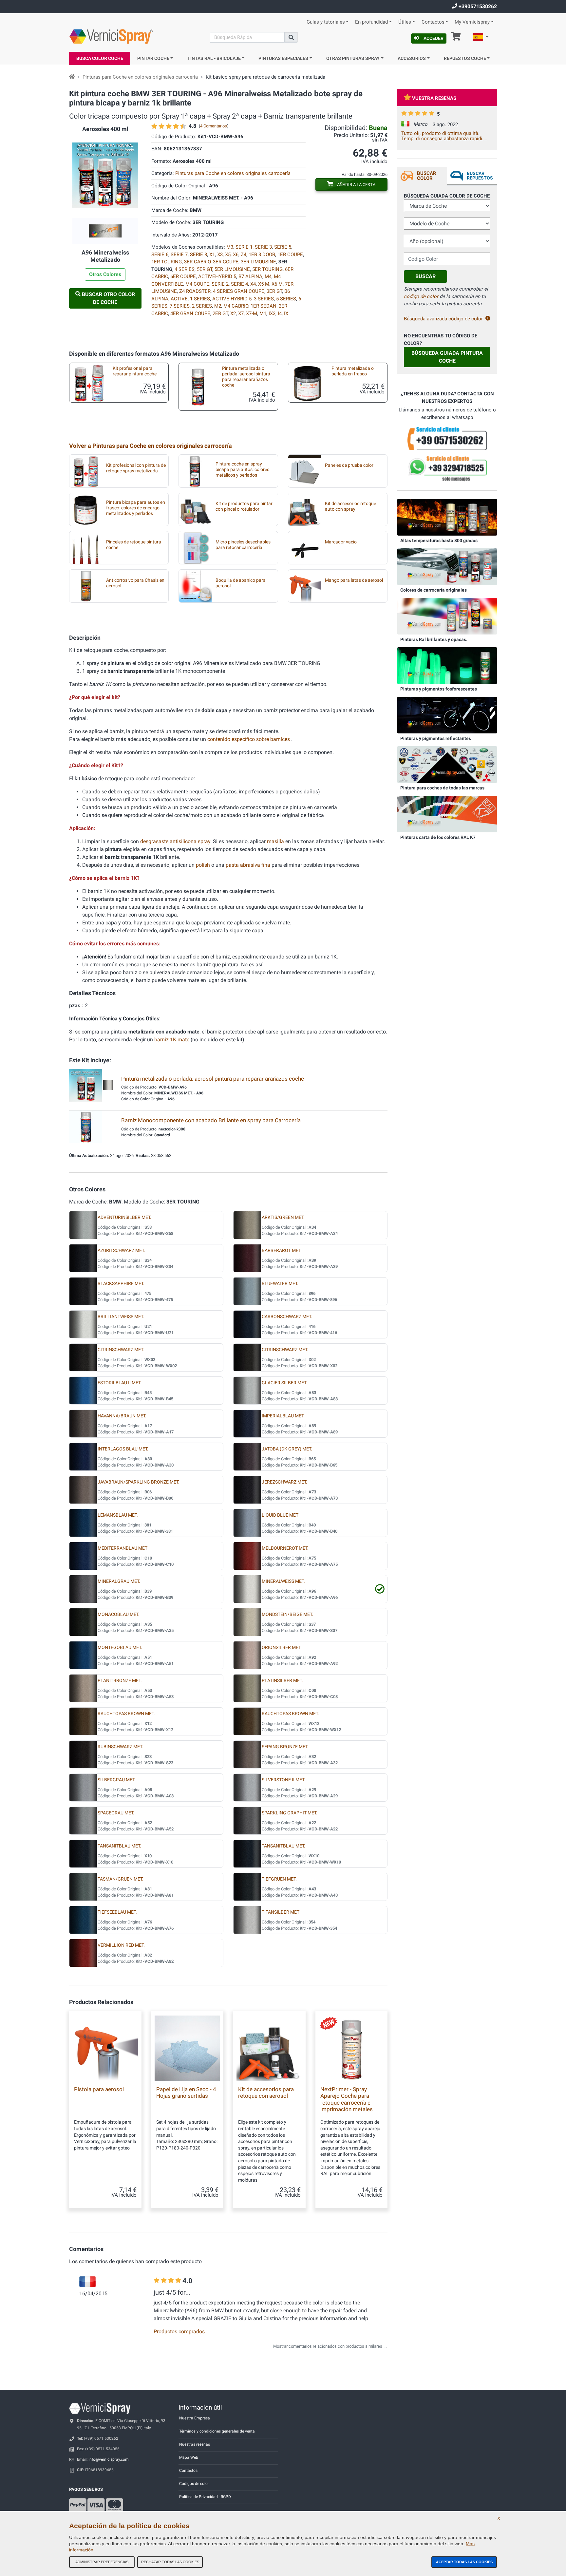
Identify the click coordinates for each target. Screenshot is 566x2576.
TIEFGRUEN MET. (279, 1879)
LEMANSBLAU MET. (118, 1515)
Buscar (425, 276)
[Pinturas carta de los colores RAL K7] (447, 814)
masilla (275, 841)
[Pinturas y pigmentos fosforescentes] (447, 665)
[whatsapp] (447, 469)
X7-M (252, 313)
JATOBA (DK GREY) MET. (287, 1449)
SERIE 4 (239, 284)
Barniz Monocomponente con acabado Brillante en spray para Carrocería (211, 1120)
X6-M (277, 284)
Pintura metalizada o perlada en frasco (353, 371)
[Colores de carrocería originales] (447, 566)
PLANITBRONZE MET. (120, 1681)
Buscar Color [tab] (427, 176)
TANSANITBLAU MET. (119, 1846)
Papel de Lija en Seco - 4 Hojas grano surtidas (186, 2093)
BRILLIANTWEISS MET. (121, 1317)
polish (203, 865)
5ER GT (205, 269)
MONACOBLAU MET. (119, 1614)
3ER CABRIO (197, 262)
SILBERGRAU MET (116, 1780)
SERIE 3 (263, 247)
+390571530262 (477, 6)
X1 (212, 255)
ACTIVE (179, 299)
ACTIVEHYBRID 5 (217, 276)
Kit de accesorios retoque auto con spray (350, 506)
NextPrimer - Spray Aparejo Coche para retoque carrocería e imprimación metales (347, 2099)
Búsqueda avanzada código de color (443, 319)
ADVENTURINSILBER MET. (124, 1217)
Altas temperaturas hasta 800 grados (439, 540)
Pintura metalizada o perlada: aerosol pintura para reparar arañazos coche (246, 377)
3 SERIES (264, 299)
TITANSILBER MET (281, 1912)
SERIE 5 (283, 247)
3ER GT (274, 291)
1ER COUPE (290, 255)
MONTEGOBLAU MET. (120, 1648)
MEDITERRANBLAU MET (123, 1548)
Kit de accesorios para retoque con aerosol (266, 2093)
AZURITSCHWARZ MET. (121, 1250)
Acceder (434, 38)
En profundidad (371, 22)
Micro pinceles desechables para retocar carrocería (243, 545)
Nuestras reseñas (195, 2444)
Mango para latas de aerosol (354, 580)
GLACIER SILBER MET (284, 1383)
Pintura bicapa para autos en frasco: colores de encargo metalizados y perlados (136, 508)
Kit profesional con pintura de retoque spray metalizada (136, 468)
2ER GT (220, 313)
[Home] (72, 77)
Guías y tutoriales (326, 22)
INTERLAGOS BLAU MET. (123, 1449)
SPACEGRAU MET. (116, 1813)
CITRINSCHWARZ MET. (121, 1350)
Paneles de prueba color (349, 465)
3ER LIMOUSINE (258, 262)
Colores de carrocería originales (434, 590)
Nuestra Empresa (195, 2418)
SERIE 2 (220, 284)
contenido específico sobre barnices (249, 739)
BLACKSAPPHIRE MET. (121, 1284)
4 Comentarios (214, 126)
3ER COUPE (226, 262)
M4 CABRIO (236, 306)
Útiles (405, 22)
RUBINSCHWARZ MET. (120, 1747)
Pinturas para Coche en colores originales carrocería (140, 77)
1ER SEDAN (264, 306)
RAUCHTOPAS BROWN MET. (126, 1714)
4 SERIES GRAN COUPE (239, 291)
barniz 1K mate (172, 1040)
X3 (220, 255)
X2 (233, 313)
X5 (228, 255)
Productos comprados (179, 2331)
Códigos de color (194, 2484)
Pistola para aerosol (99, 2089)
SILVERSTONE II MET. (283, 1780)
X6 (236, 255)
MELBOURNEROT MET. (285, 1548)
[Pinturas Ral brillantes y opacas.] (447, 616)
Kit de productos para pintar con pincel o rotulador (244, 506)
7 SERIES (180, 306)
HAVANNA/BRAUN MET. (122, 1416)
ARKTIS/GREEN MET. (283, 1217)
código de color (421, 296)
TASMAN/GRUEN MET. (121, 1879)
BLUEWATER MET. (280, 1284)
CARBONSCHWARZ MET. (287, 1317)
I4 (280, 313)
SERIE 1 (244, 247)
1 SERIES (200, 299)
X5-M (264, 284)
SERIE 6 (160, 255)
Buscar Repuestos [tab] (480, 176)
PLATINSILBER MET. (282, 1681)
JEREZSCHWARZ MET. (284, 1482)
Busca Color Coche (100, 58)
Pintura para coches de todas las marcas (442, 788)
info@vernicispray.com (109, 2459)
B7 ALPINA (250, 276)
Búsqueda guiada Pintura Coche (447, 357)
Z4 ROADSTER (195, 291)
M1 (263, 313)
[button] (481, 38)
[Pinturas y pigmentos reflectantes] (447, 715)
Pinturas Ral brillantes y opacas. (434, 639)
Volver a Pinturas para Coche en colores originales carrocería (151, 446)
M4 (268, 276)
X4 (253, 284)
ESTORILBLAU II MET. (120, 1383)
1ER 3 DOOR (262, 255)
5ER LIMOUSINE (232, 269)
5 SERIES (286, 299)
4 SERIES (185, 269)
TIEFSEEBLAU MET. (117, 1912)
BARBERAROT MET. (282, 1250)
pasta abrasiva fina (249, 865)
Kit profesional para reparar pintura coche (135, 371)
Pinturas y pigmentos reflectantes (436, 738)
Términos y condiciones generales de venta (217, 2431)
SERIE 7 (179, 255)
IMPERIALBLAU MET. (283, 1416)
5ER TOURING (267, 269)
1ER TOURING (167, 262)
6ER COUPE (183, 276)
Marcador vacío (341, 542)
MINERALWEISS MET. (283, 1581)
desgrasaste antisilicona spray (175, 841)
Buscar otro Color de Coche (108, 298)
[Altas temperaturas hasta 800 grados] (447, 517)
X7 (241, 313)
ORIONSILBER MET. (282, 1648)
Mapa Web (189, 2457)
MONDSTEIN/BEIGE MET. (287, 1614)
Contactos (433, 22)
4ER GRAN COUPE (190, 313)
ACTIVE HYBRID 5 (232, 299)
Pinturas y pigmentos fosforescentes (439, 689)
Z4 (244, 255)
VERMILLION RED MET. (121, 1945)
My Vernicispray (472, 22)
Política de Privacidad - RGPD (205, 2497)
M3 (230, 247)
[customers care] (447, 438)
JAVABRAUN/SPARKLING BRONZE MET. (139, 1482)
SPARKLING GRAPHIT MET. (290, 1813)
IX (286, 313)
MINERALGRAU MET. (119, 1581)
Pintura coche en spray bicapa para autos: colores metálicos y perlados (242, 470)
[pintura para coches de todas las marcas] (447, 764)
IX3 (272, 313)
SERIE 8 (198, 255)
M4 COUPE (197, 284)
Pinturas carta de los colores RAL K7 (438, 837)
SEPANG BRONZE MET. (285, 1747)
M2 (218, 306)
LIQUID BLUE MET (280, 1515)
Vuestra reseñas (434, 98)
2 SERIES (202, 306)
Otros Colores (105, 274)
